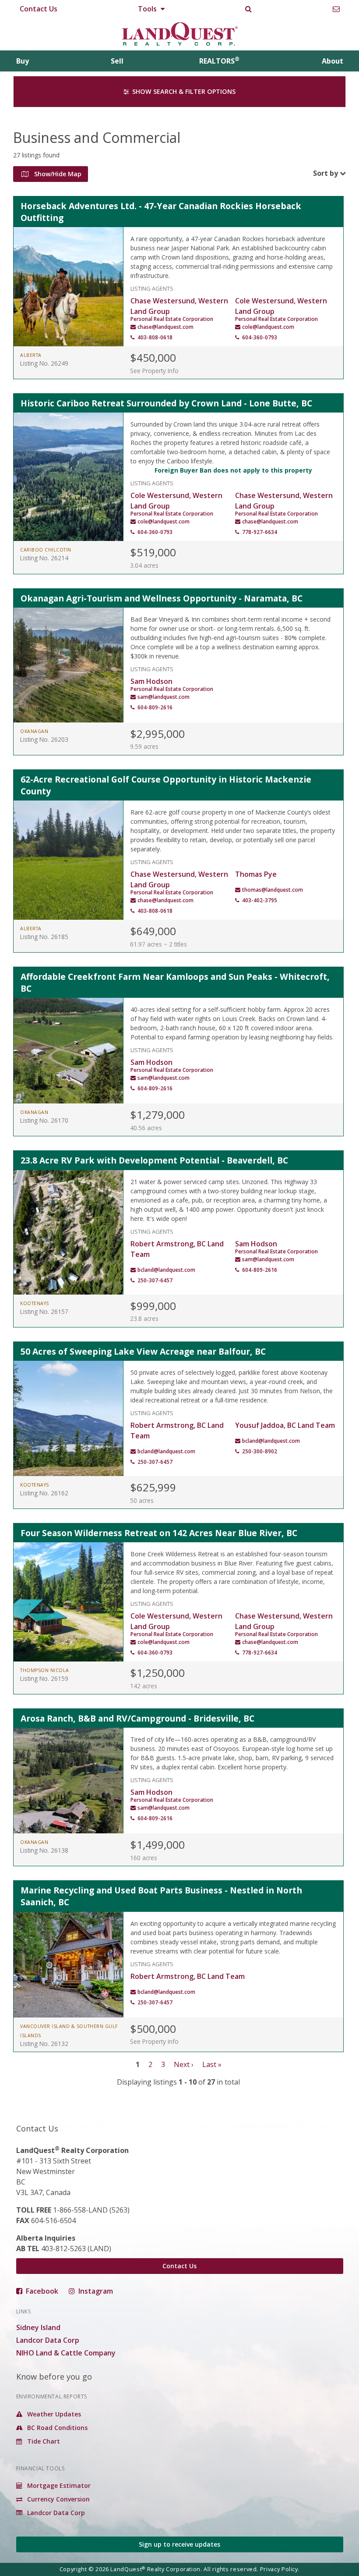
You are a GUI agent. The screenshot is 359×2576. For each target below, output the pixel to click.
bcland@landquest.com (166, 1270)
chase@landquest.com (165, 327)
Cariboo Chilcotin (46, 550)
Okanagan (34, 731)
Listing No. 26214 (44, 558)
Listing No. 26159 (44, 1678)
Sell (117, 61)
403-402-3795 (260, 900)
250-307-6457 (155, 1280)
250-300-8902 (260, 1451)
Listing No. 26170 (44, 1120)
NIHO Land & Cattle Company (66, 2353)
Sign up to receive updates (179, 2544)
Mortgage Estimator (58, 2485)
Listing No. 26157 (44, 1311)
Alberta (31, 355)
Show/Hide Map (57, 174)
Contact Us (39, 9)
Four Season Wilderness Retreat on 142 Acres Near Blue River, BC (159, 1533)
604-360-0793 (260, 337)
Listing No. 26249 (44, 363)
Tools (148, 9)
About (333, 61)
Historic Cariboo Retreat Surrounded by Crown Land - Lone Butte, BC (166, 403)
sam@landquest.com (164, 697)
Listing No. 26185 (44, 937)
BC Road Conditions (56, 2428)
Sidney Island (38, 2327)
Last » (212, 2064)
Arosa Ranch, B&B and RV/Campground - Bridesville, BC (137, 1718)
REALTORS (219, 61)
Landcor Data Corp (48, 2340)
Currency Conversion (58, 2499)
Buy (23, 61)
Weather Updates (53, 2414)
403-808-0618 (155, 337)
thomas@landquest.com (273, 890)
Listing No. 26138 (44, 1850)
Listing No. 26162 (44, 1493)
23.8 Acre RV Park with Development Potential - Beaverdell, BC (154, 1160)
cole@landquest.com (268, 327)
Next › (184, 2064)
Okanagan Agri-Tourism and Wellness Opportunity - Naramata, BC (162, 598)
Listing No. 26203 (44, 739)
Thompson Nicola (45, 1670)
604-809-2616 (155, 707)
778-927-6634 (260, 532)
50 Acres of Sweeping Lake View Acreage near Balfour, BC (143, 1351)
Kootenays (35, 1303)
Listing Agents (152, 288)
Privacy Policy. (280, 2569)
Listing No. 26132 (44, 2044)
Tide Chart (43, 2441)
